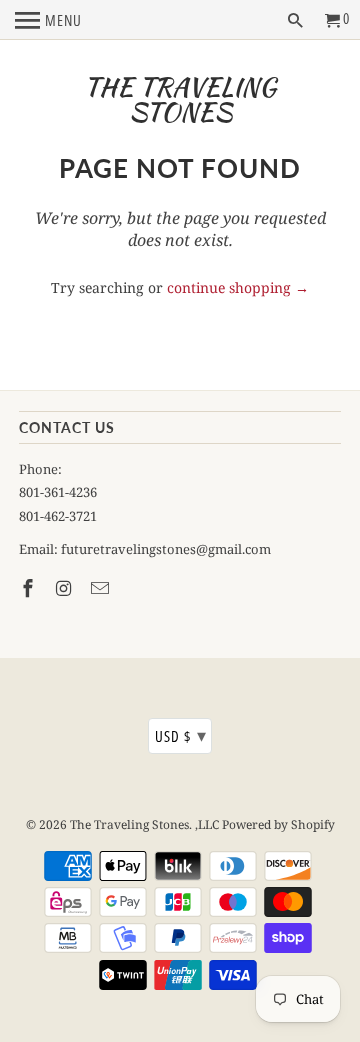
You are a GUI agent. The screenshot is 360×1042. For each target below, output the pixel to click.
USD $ (181, 735)
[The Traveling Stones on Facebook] (30, 588)
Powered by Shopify (278, 824)
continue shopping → (238, 287)
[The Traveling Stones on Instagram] (66, 588)
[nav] (48, 20)
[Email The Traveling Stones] (102, 588)
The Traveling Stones (180, 100)
